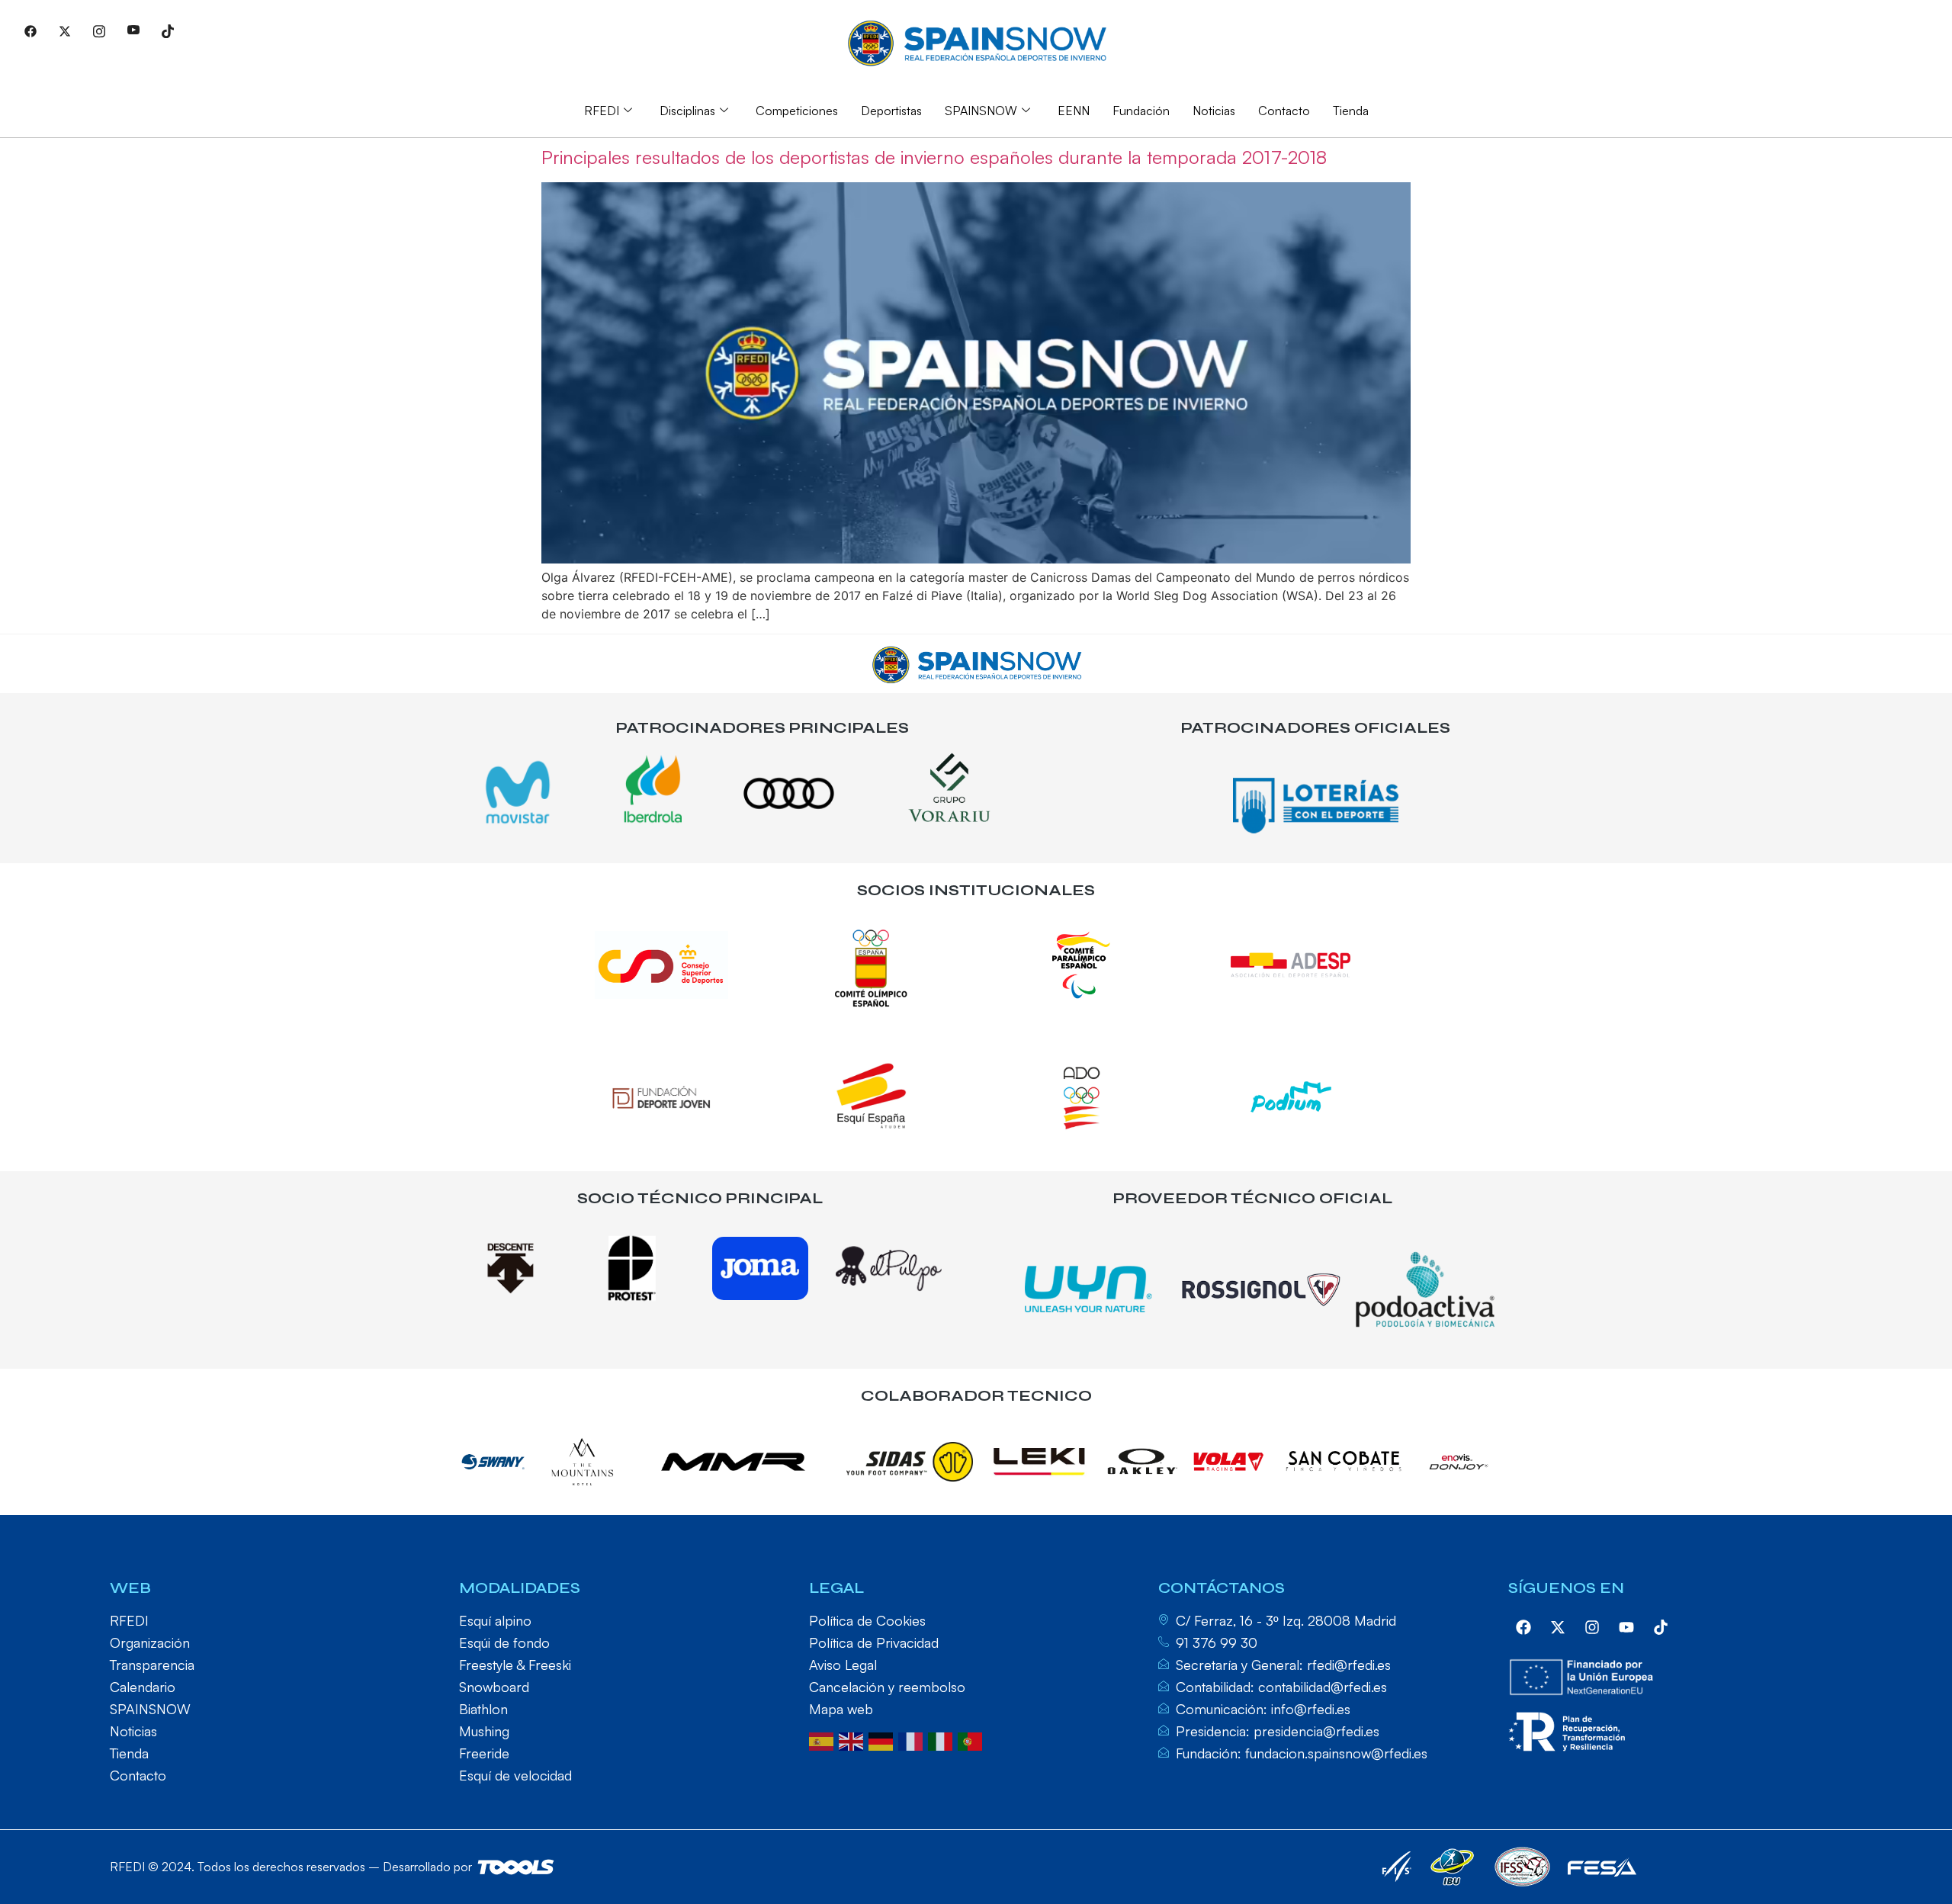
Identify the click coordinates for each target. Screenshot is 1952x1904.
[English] (854, 1740)
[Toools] (516, 1867)
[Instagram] (99, 31)
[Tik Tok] (168, 31)
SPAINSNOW (981, 111)
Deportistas (891, 111)
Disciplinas (687, 111)
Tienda (1351, 111)
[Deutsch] (883, 1740)
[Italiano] (943, 1740)
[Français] (913, 1740)
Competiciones (797, 111)
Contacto (1284, 111)
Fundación (1141, 111)
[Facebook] (30, 31)
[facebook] (1523, 1627)
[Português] (973, 1740)
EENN (1074, 111)
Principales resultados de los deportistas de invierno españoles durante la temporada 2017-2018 (934, 157)
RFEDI (602, 111)
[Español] (824, 1740)
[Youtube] (133, 31)
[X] (65, 31)
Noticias (1214, 111)
